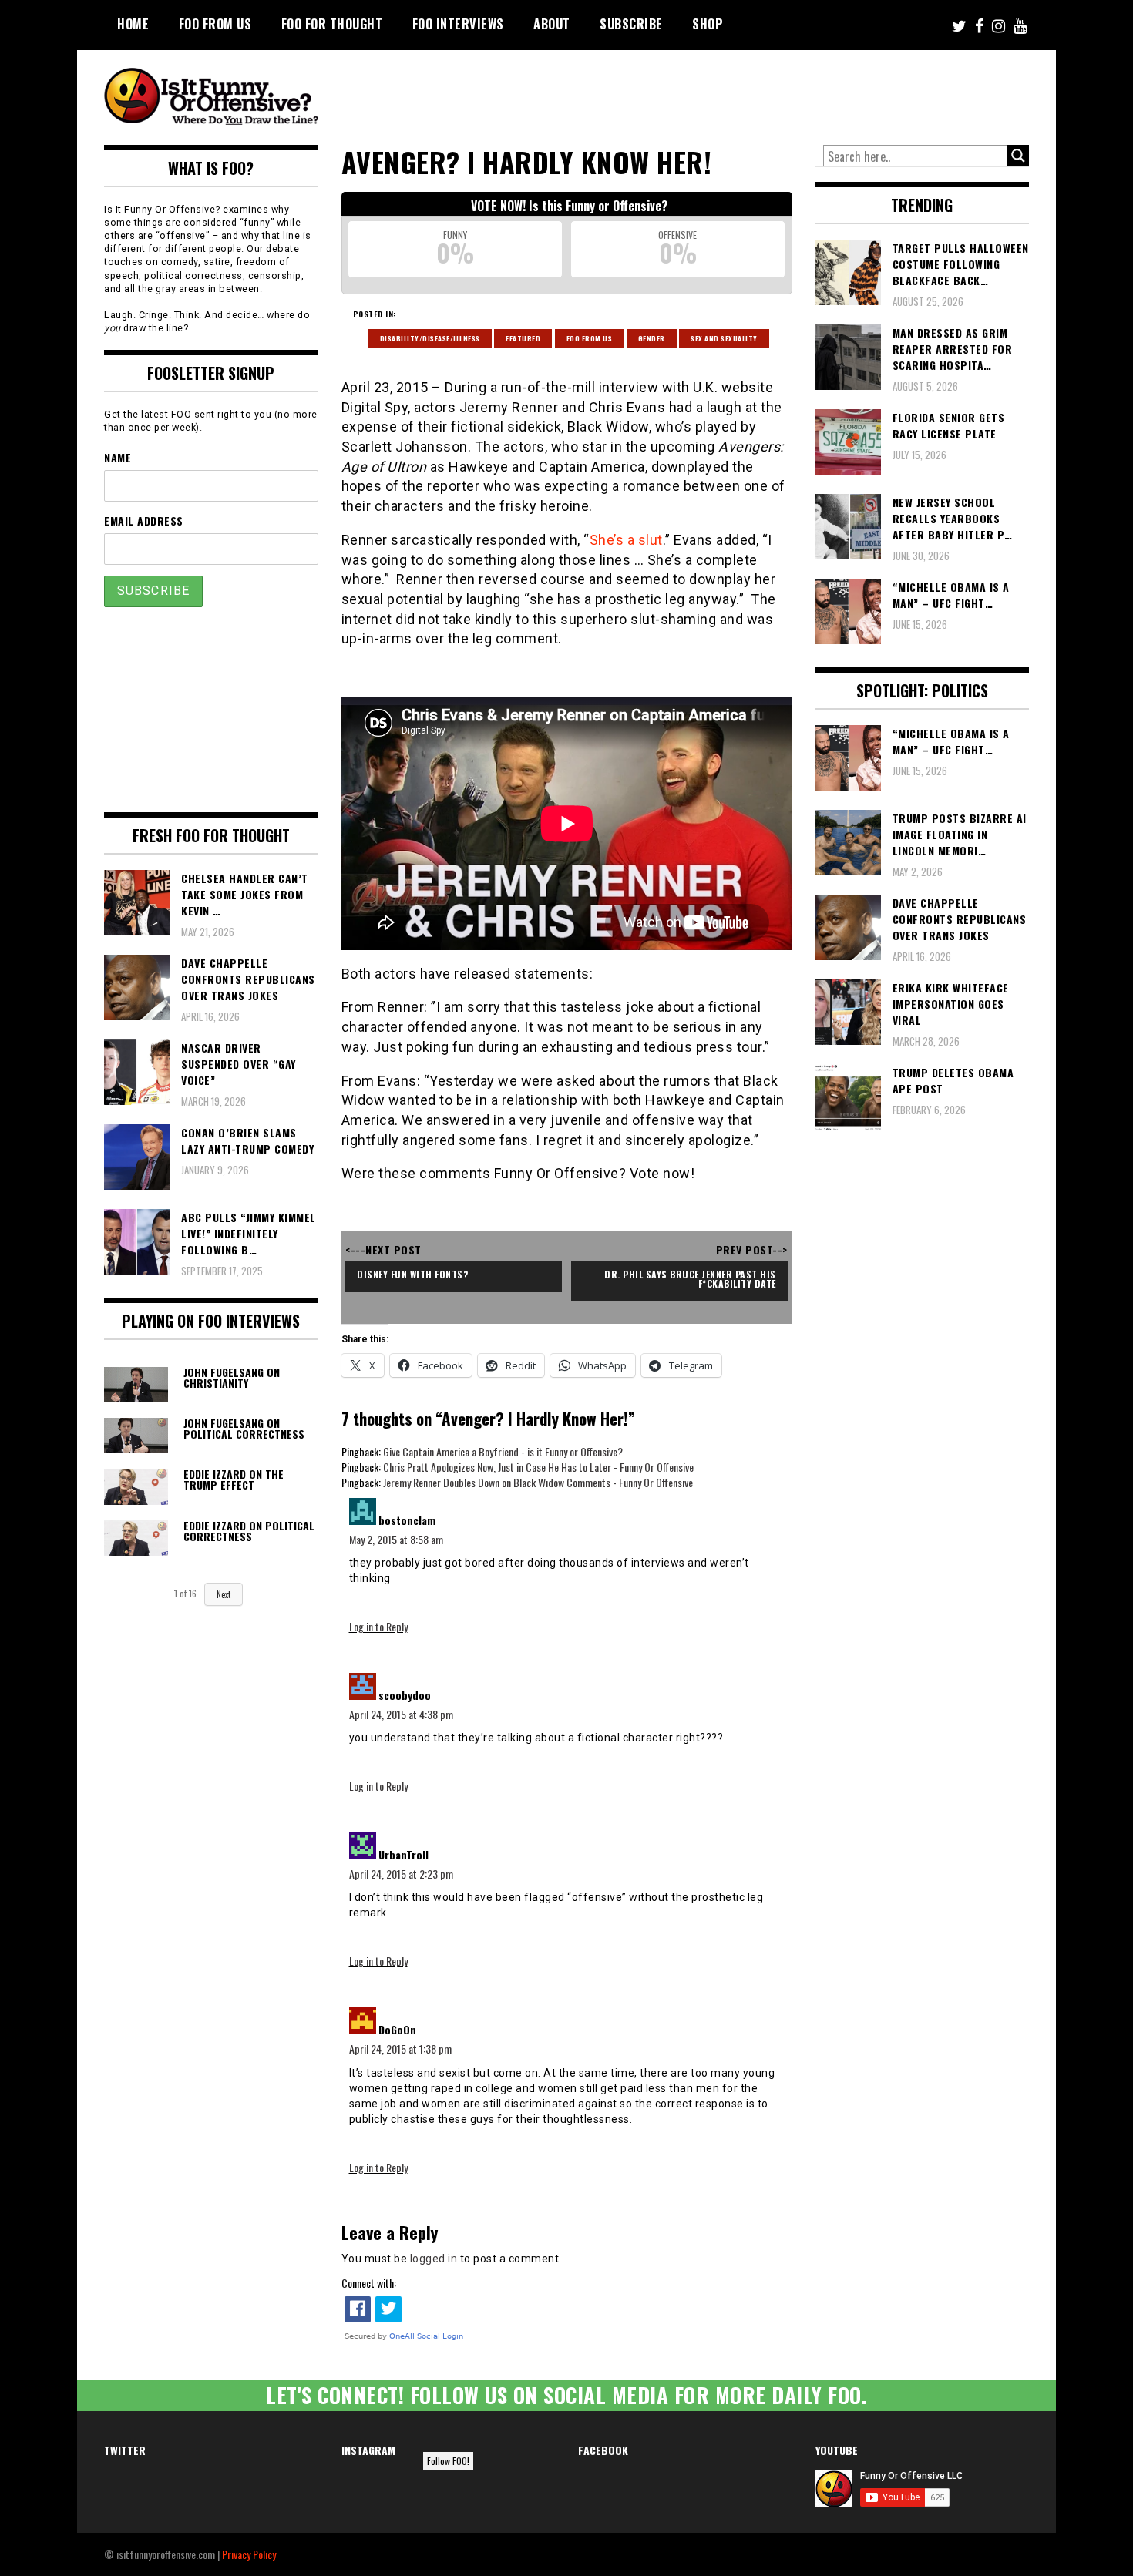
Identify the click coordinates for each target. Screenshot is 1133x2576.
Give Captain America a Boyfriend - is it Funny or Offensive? (503, 1451)
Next (224, 1594)
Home (133, 24)
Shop (708, 24)
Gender (652, 338)
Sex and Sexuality (724, 338)
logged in (434, 2259)
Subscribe (631, 24)
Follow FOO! (448, 2461)
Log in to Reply (378, 1626)
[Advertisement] (741, 92)
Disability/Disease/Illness (430, 338)
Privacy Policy (249, 2554)
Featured (523, 338)
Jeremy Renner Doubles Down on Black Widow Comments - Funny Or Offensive (538, 1482)
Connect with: (369, 2283)
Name (118, 457)
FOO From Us (215, 24)
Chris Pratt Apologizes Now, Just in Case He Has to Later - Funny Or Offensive (538, 1467)
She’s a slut (626, 540)
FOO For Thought (332, 24)
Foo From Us (590, 338)
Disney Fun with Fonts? (412, 1274)
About (552, 24)
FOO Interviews (458, 24)
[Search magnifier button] (1018, 156)
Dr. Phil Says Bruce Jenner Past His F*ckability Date (691, 1279)
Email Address (144, 521)
